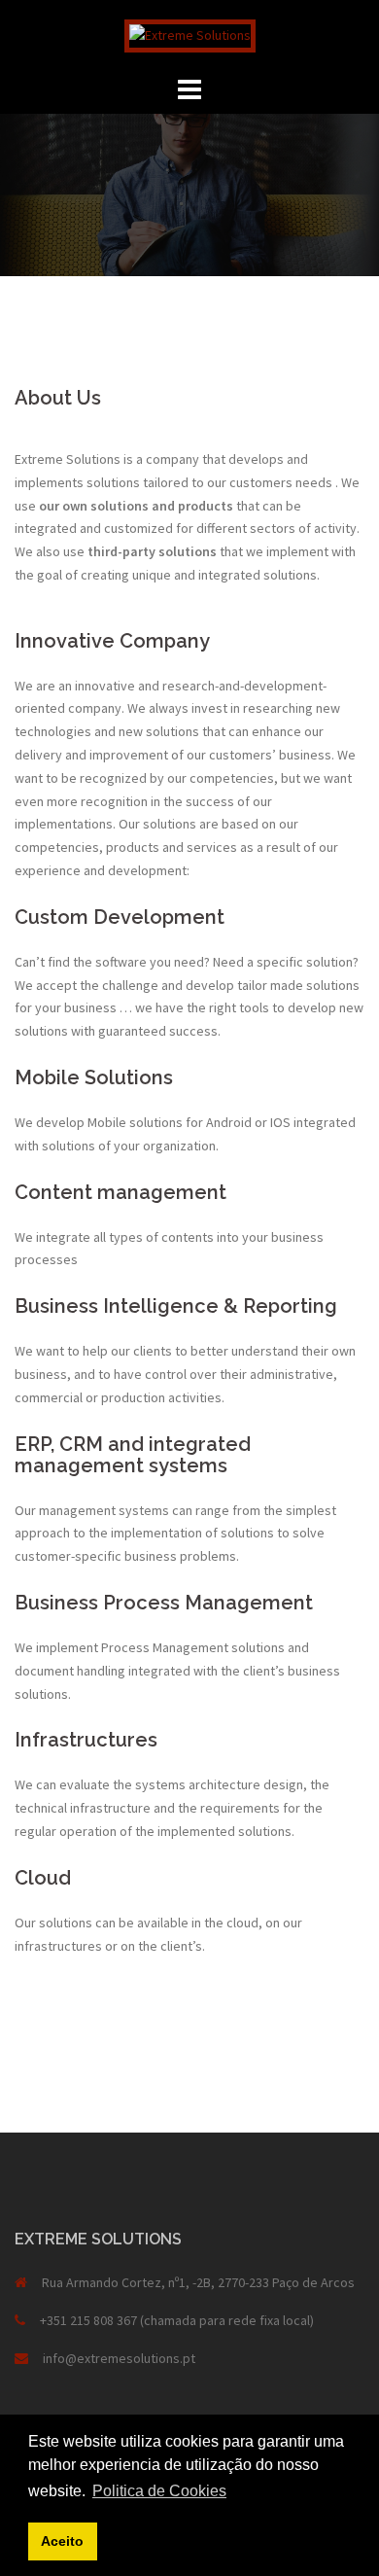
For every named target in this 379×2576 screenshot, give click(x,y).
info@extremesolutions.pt (119, 2358)
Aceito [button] (62, 2541)
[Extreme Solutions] (190, 34)
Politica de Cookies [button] (159, 2491)
